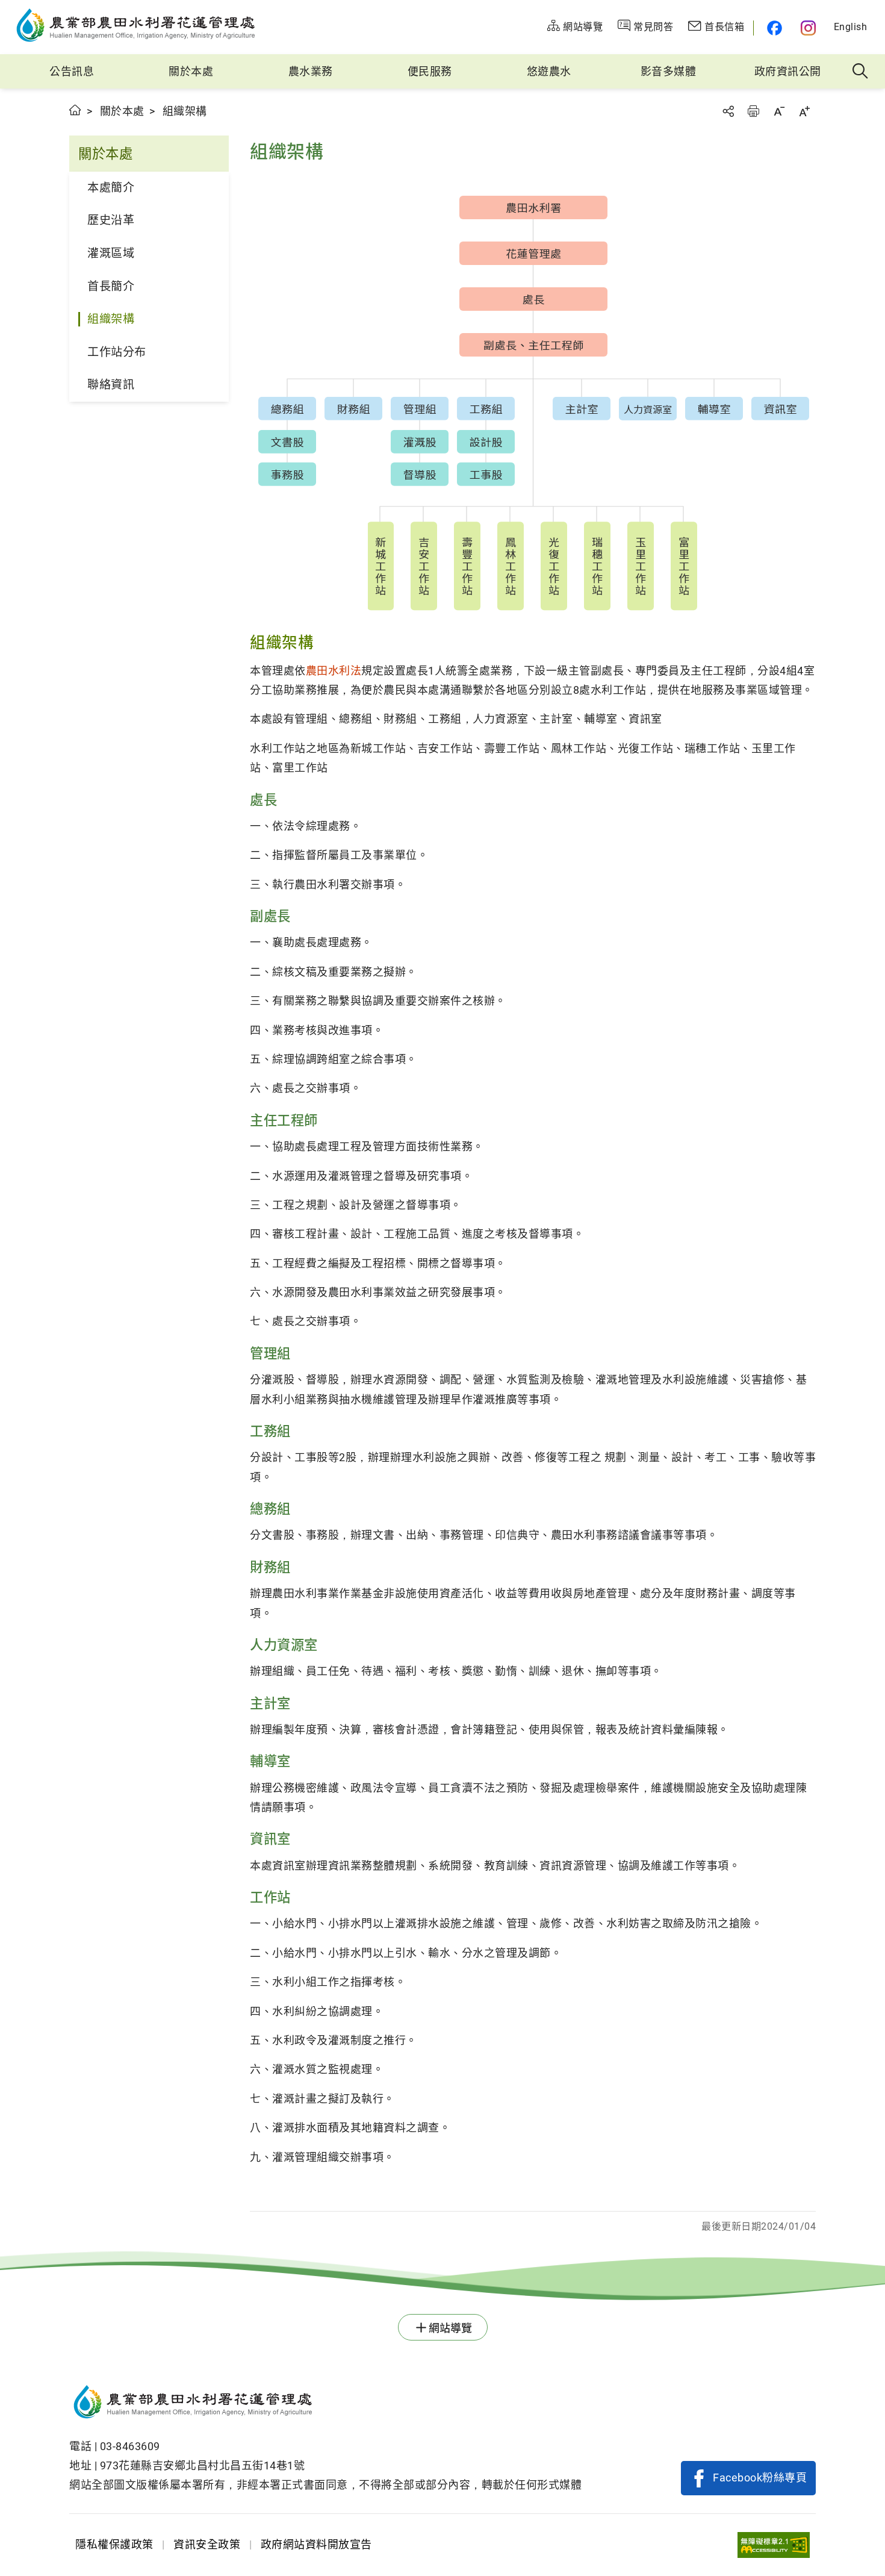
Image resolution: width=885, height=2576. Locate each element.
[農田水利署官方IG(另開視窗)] (810, 28)
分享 (728, 111)
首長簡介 (111, 286)
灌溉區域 (111, 253)
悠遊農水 (549, 71)
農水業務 (311, 71)
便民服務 (430, 71)
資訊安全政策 (207, 2544)
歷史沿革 (111, 220)
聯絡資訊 (111, 385)
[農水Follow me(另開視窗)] (773, 28)
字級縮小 (779, 111)
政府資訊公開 (788, 71)
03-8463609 (130, 2446)
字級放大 (804, 111)
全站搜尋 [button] (861, 72)
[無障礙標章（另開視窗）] (774, 2545)
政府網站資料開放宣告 (316, 2544)
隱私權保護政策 (114, 2544)
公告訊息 (72, 71)
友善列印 (753, 111)
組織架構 (111, 319)
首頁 (76, 110)
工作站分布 (117, 352)
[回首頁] (325, 2404)
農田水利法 (334, 671)
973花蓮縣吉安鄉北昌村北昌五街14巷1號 (203, 2465)
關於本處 (191, 71)
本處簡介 (111, 188)
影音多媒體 (669, 71)
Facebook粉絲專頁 (760, 2478)
